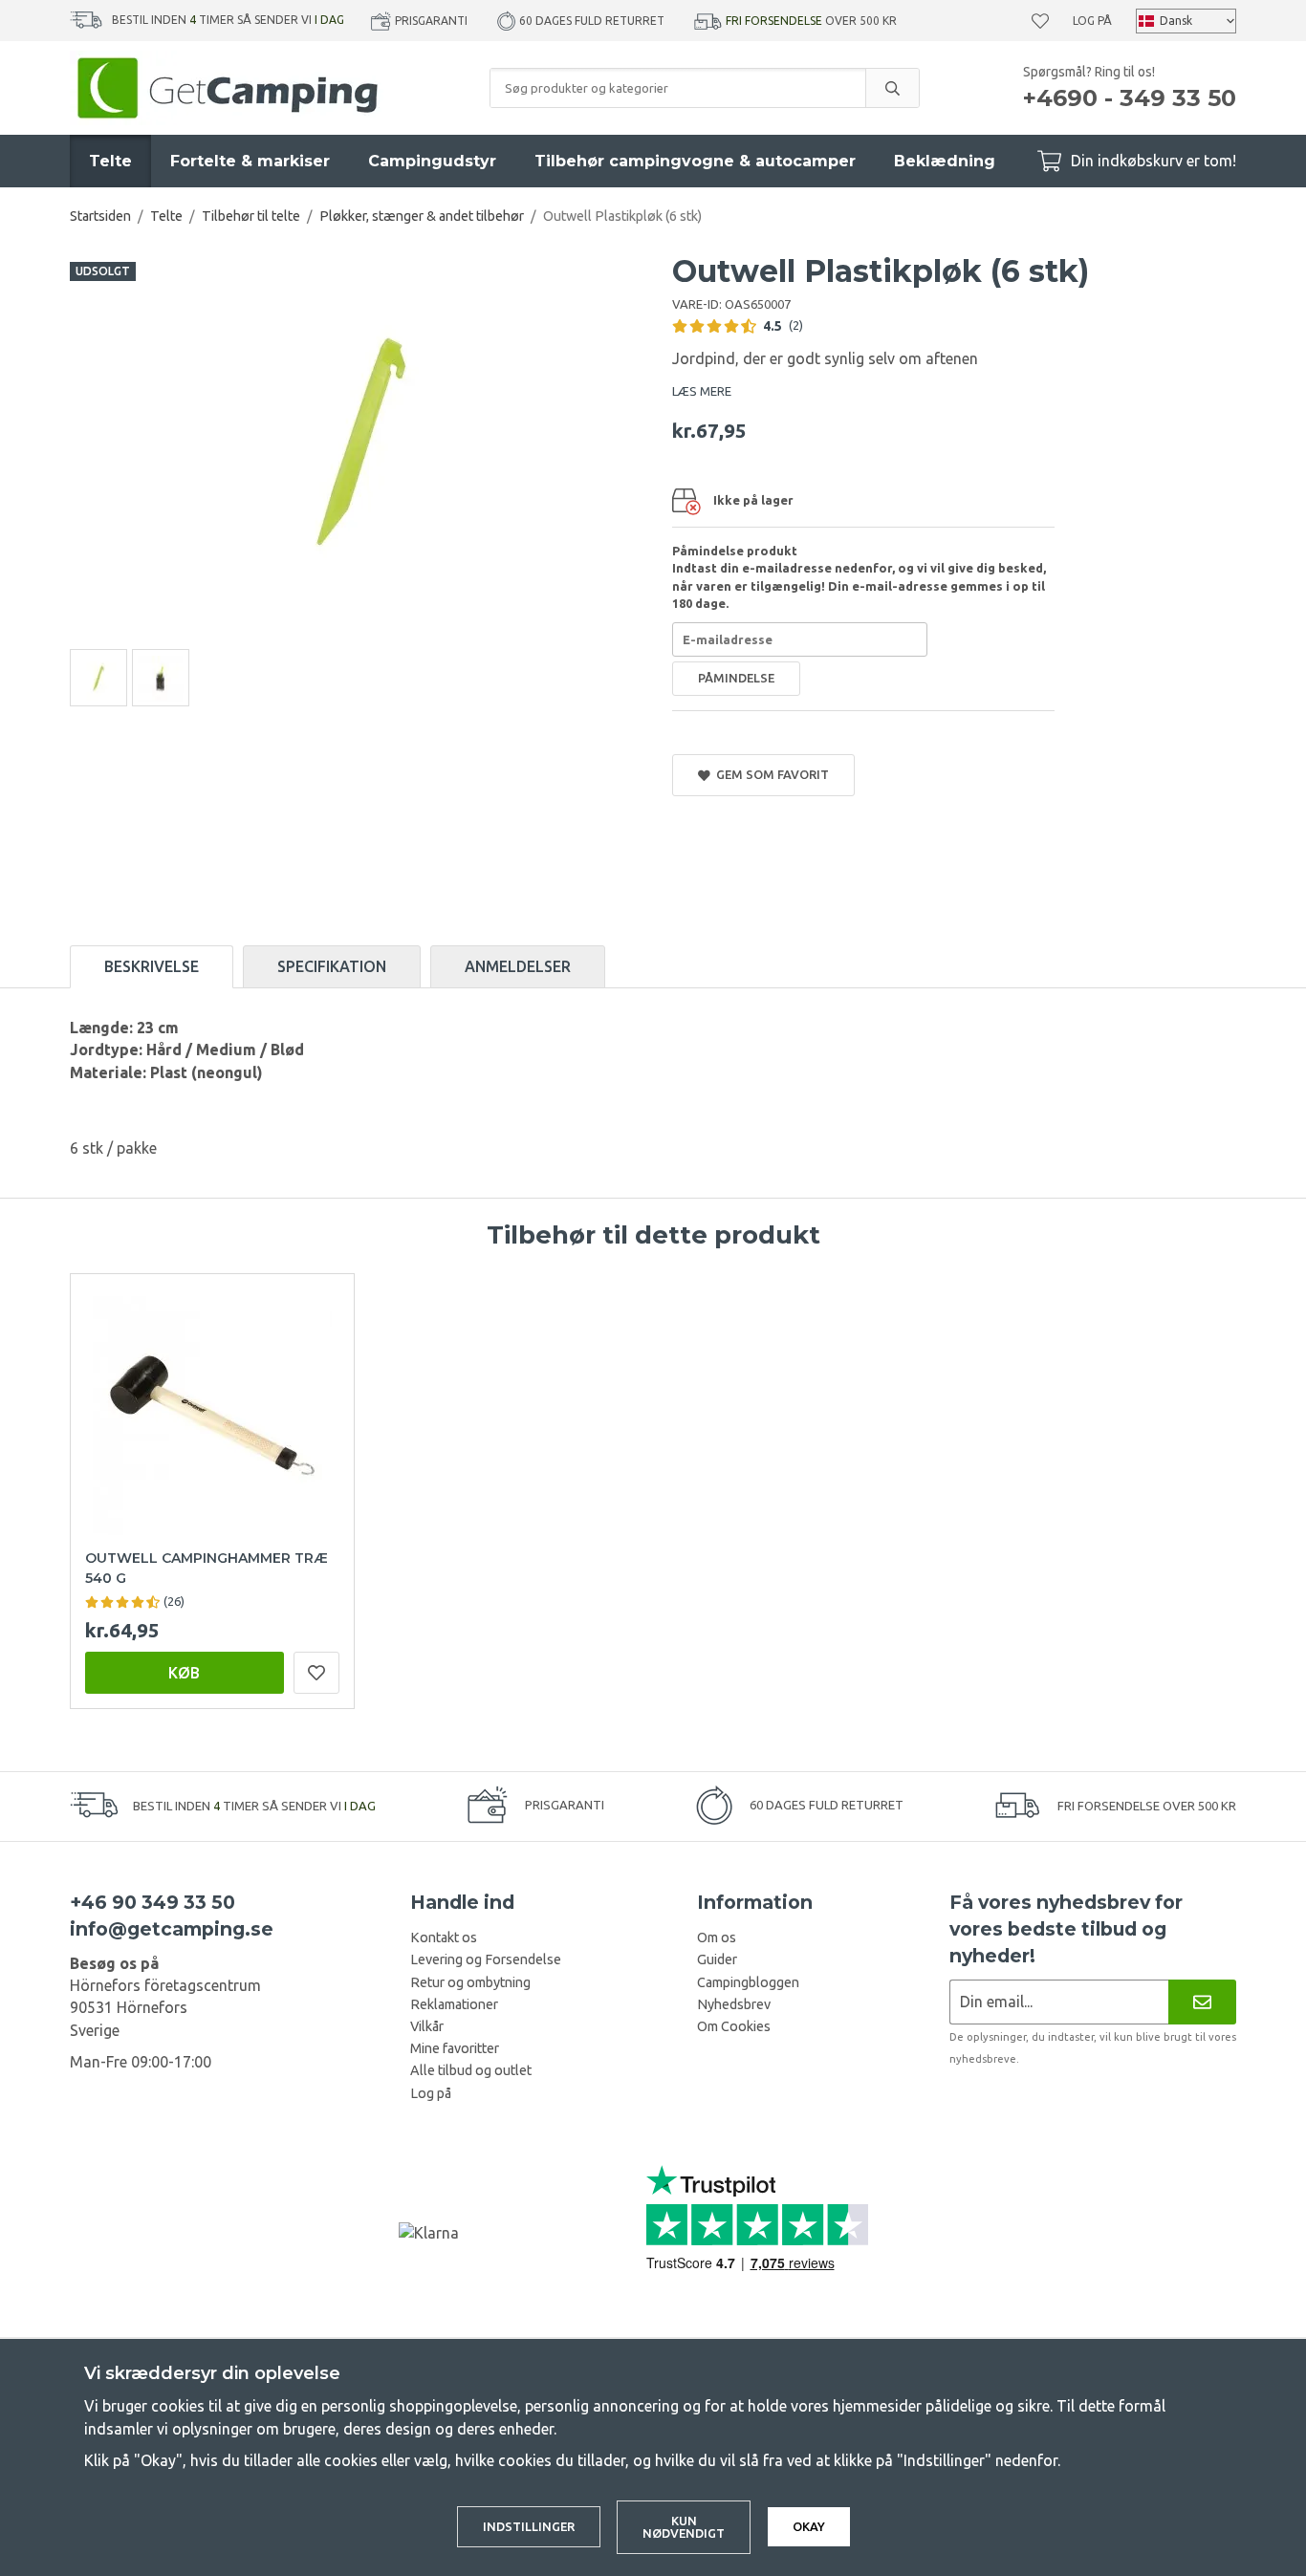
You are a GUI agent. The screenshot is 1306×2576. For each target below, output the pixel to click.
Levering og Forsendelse (486, 1959)
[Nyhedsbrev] (1202, 2002)
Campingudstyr (432, 161)
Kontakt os (444, 1937)
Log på (1092, 21)
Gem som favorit (770, 774)
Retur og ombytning (470, 1982)
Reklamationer (454, 2004)
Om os (717, 1937)
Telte (110, 161)
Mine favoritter (455, 2048)
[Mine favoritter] (1040, 21)
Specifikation (332, 966)
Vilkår (427, 2026)
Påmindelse (736, 678)
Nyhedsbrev (734, 2004)
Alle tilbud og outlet (471, 2070)
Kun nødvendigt (684, 2527)
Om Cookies (734, 2026)
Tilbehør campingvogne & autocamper (695, 161)
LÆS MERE (702, 391)
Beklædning (945, 161)
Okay (809, 2526)
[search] (892, 88)
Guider (717, 1959)
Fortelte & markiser (250, 161)
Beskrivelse (152, 966)
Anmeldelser (518, 966)
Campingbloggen (748, 1982)
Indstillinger (529, 2526)
